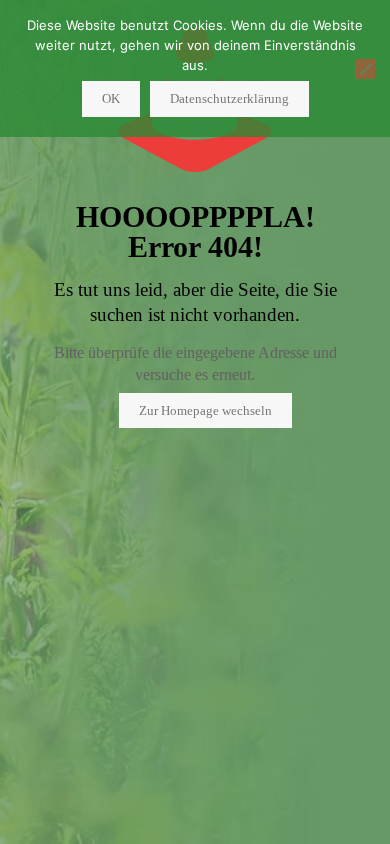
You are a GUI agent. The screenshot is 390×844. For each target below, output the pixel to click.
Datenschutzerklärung (229, 98)
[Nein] (365, 69)
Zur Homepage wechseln (205, 410)
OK (111, 98)
